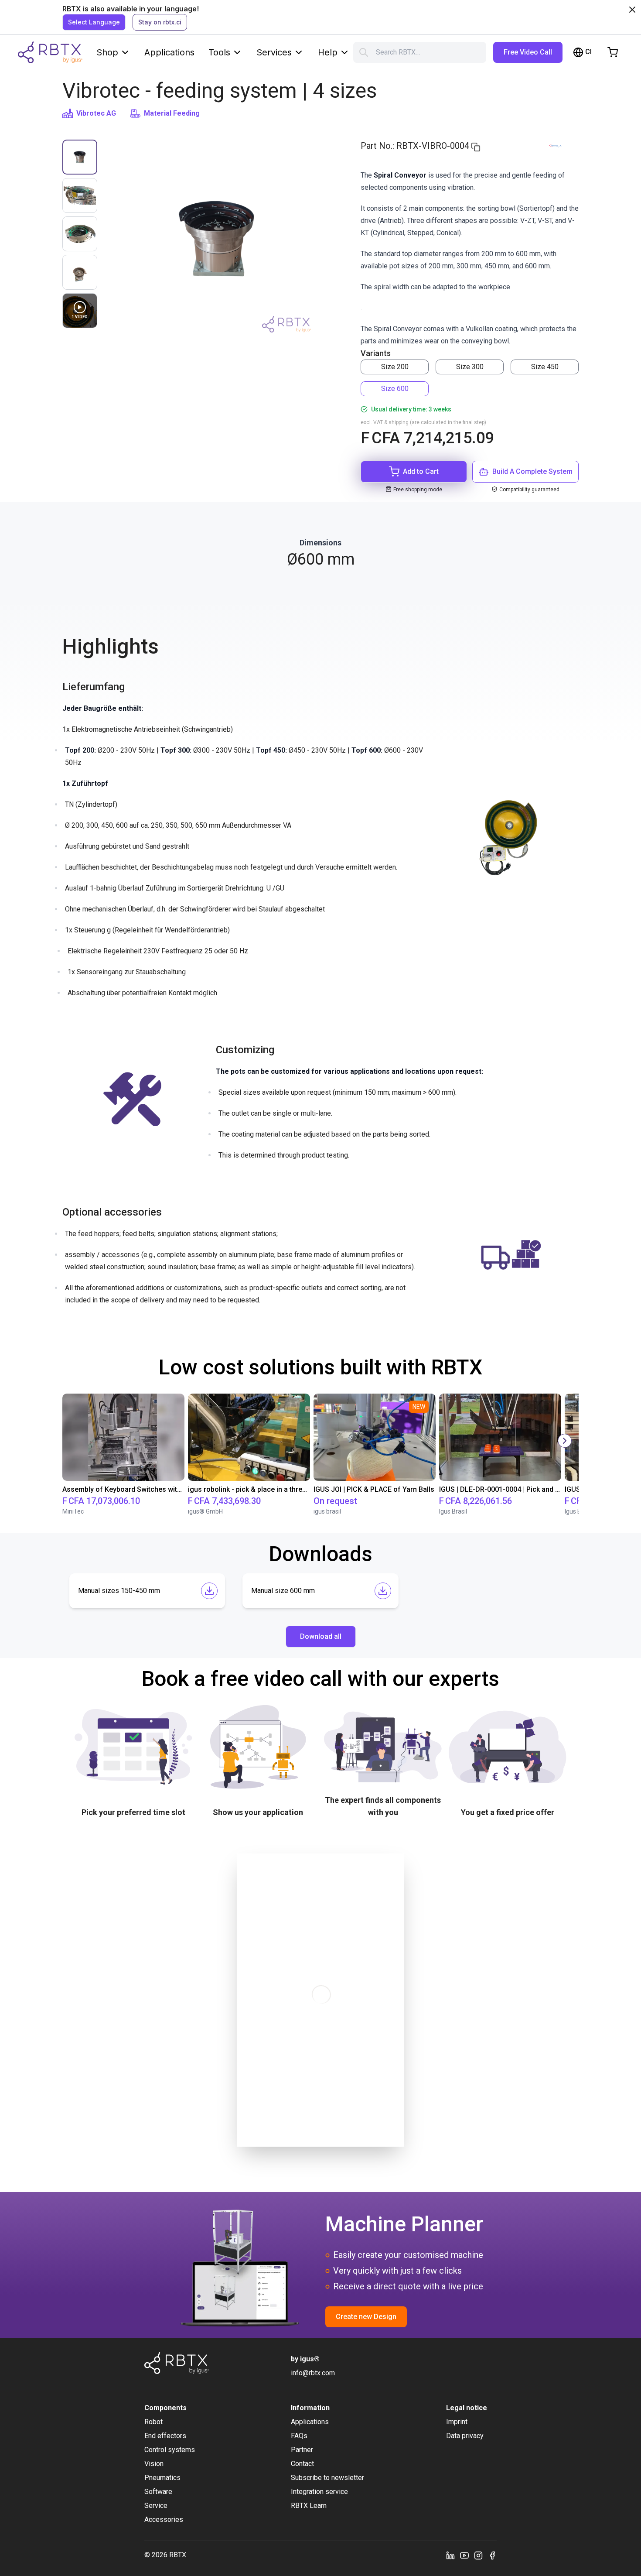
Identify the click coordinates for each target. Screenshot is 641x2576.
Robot (153, 2422)
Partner (302, 2450)
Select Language (94, 22)
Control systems (170, 2450)
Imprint (457, 2422)
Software (158, 2492)
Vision (154, 2464)
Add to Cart (421, 471)
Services (274, 52)
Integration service (319, 2492)
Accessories (164, 2519)
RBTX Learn (309, 2506)
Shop (107, 52)
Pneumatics (162, 2478)
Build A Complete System (532, 471)
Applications (169, 52)
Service (156, 2506)
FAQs (299, 2436)
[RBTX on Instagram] (478, 2555)
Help (328, 52)
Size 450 (545, 367)
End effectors (165, 2436)
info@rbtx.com (313, 2373)
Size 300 (470, 367)
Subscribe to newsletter (327, 2478)
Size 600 (395, 389)
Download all (321, 1636)
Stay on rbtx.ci (160, 22)
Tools (219, 52)
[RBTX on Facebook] (492, 2555)
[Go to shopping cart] (613, 52)
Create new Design (366, 2317)
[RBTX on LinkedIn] (450, 2555)
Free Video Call (528, 52)
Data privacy (465, 2436)
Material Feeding (172, 113)
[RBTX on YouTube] (464, 2555)
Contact (302, 2464)
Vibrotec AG (96, 113)
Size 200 (395, 367)
